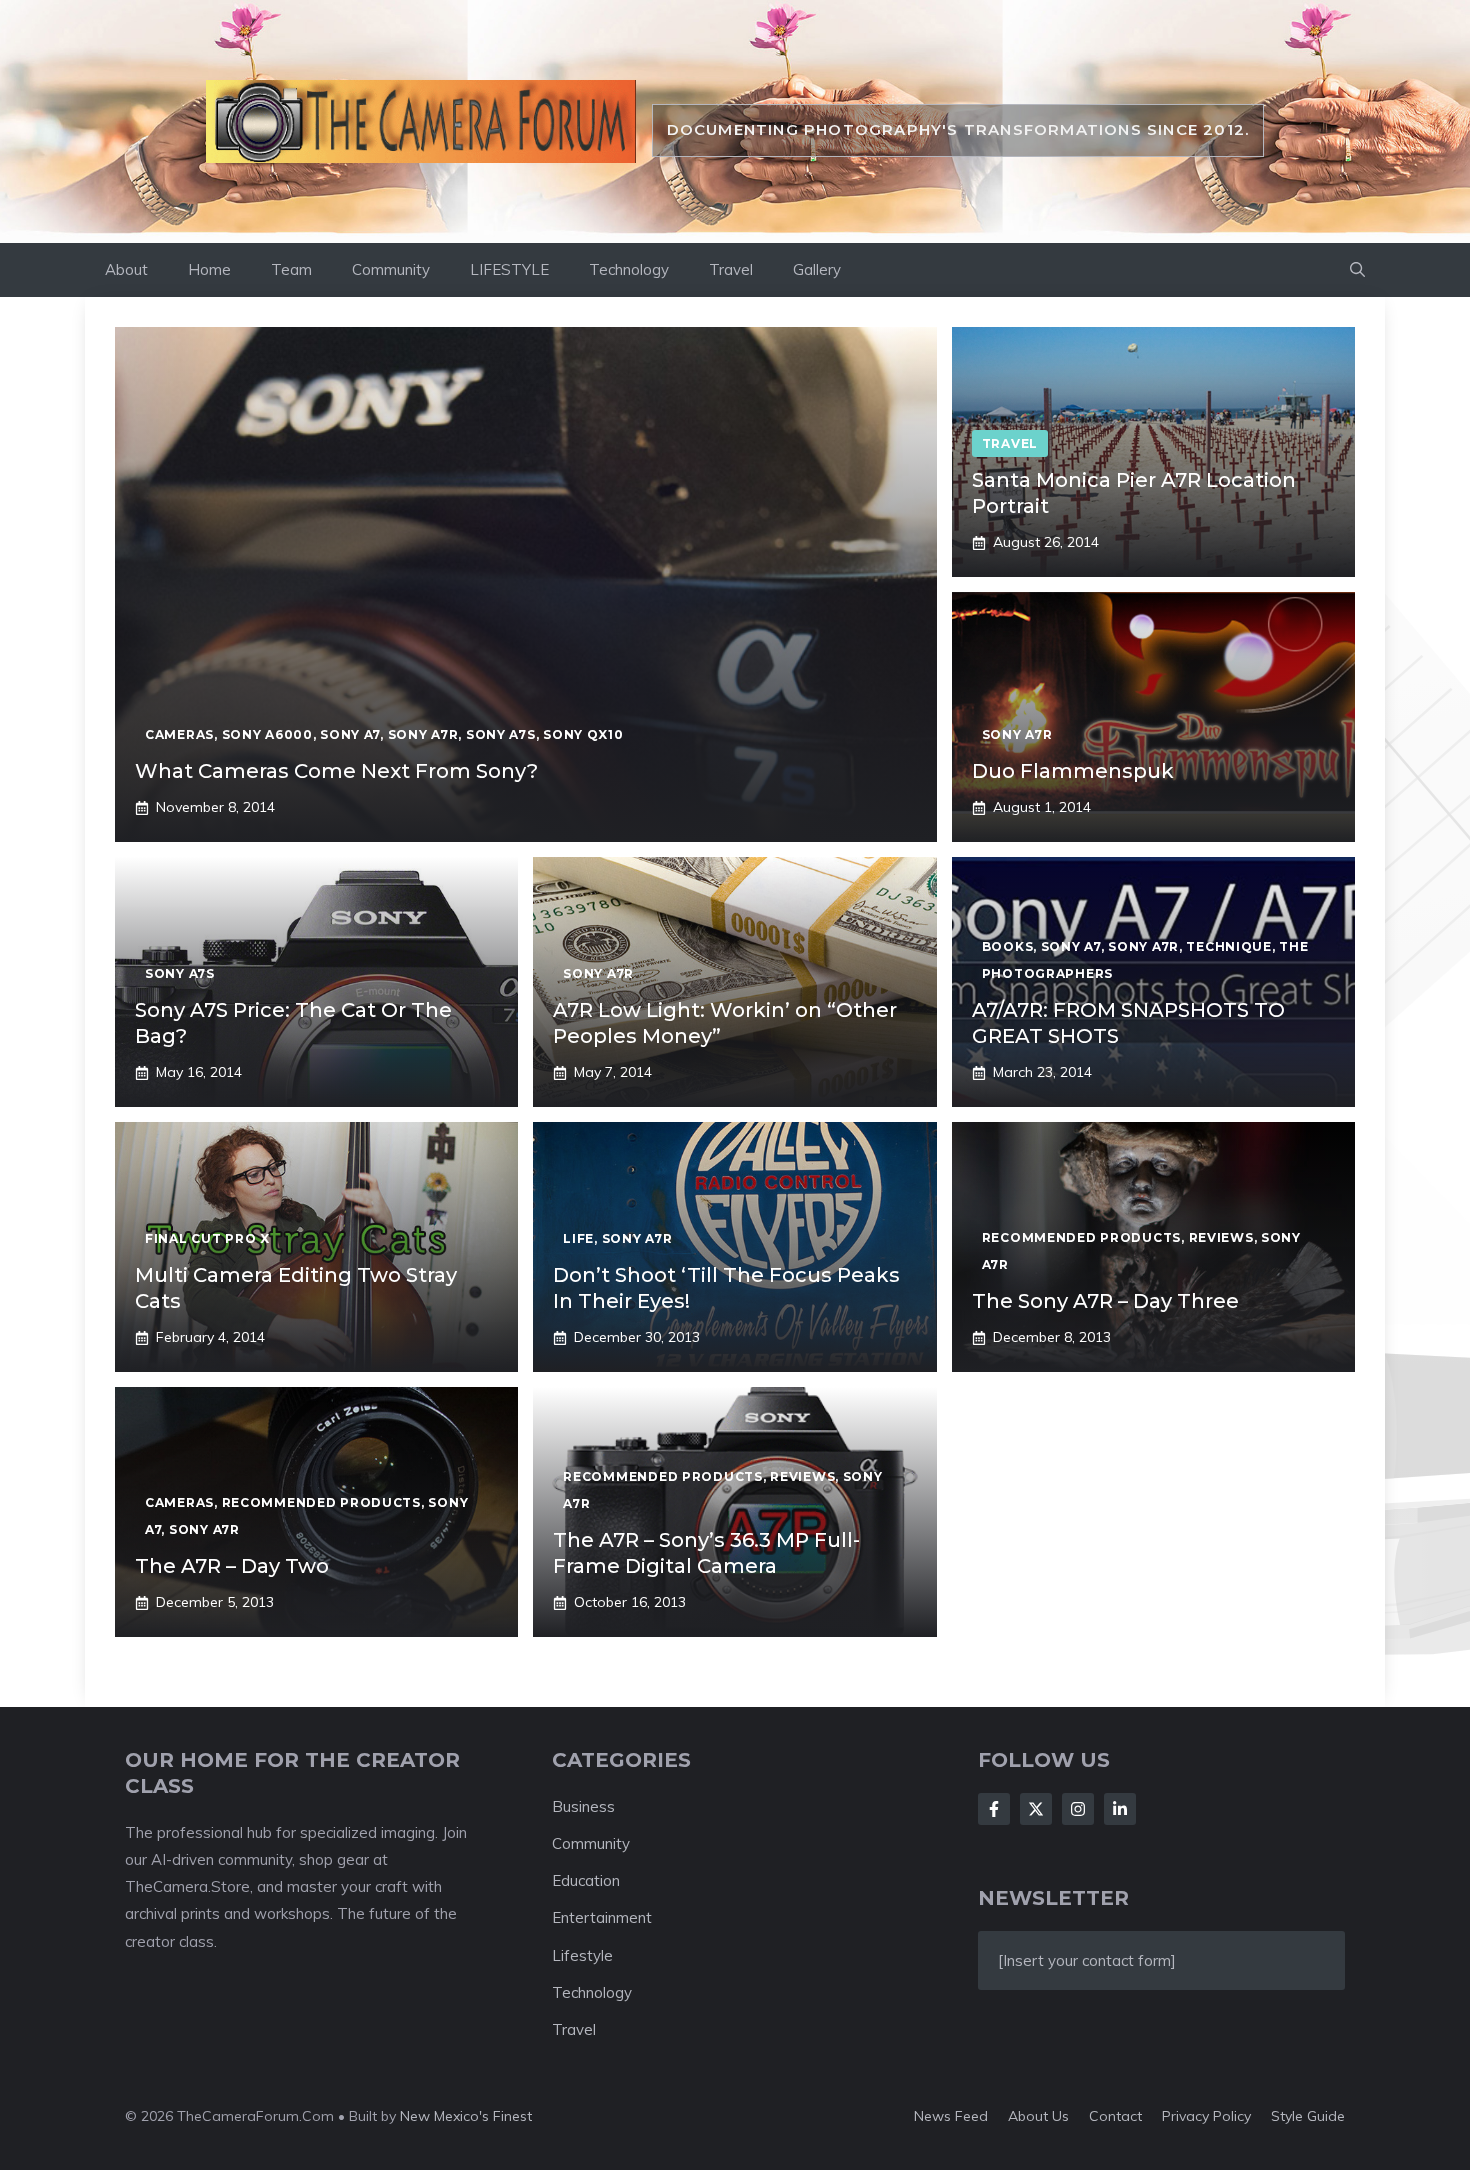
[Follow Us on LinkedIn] (1120, 1809)
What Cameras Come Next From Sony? (336, 771)
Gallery (817, 269)
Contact (1115, 2116)
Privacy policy (1206, 2116)
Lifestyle (582, 1955)
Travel (731, 269)
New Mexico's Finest (466, 2116)
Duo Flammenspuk (1073, 771)
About (126, 269)
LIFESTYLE (509, 269)
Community (391, 269)
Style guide (1308, 2116)
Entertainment (602, 1917)
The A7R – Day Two (232, 1566)
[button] (1357, 270)
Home (209, 269)
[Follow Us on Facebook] (994, 1809)
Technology (629, 269)
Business (583, 1806)
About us (1038, 2116)
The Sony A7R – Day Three (1105, 1301)
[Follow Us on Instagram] (1078, 1809)
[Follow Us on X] (1036, 1809)
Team (291, 269)
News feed (951, 2116)
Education (586, 1880)
